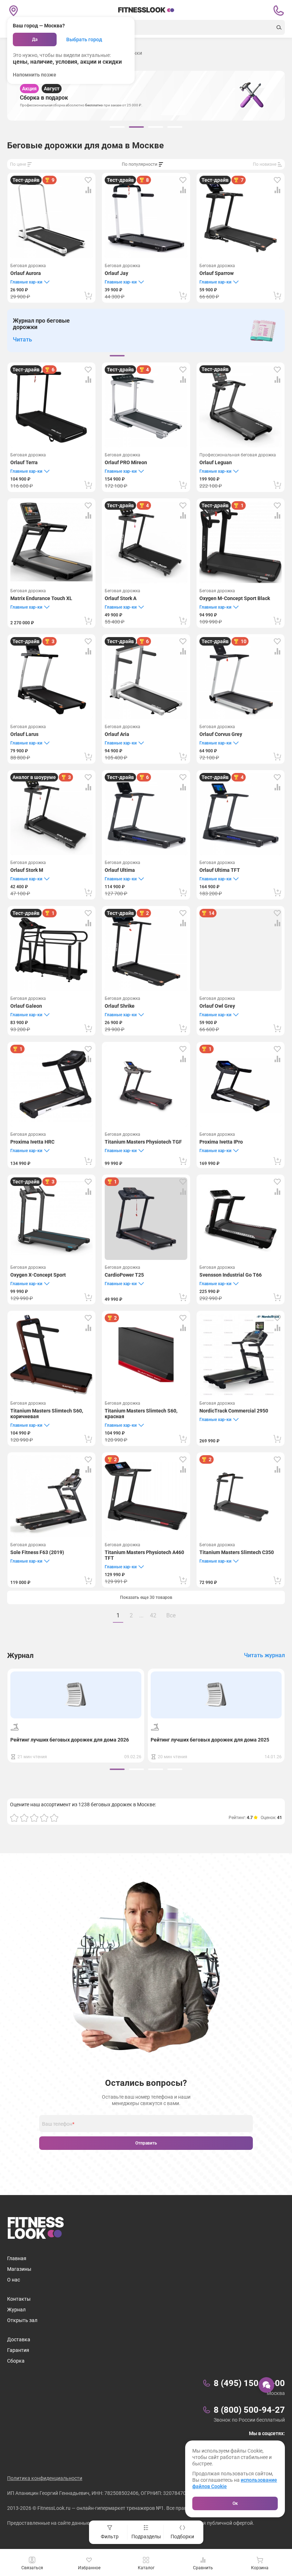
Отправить (146, 2143)
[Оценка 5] (54, 1818)
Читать (22, 340)
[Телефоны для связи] (278, 11)
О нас (14, 2280)
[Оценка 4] (44, 1818)
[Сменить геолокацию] (14, 11)
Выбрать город (84, 39)
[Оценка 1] (14, 1818)
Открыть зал (22, 2320)
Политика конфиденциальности (45, 2478)
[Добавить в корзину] (88, 296)
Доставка (19, 2339)
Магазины (19, 2269)
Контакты (19, 2299)
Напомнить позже (35, 75)
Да (35, 39)
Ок (235, 2503)
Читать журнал (264, 1655)
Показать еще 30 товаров (146, 1597)
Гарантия (18, 2350)
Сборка (16, 2361)
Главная (17, 2258)
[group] (117, 127)
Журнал (16, 2310)
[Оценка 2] (24, 1818)
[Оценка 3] (34, 1818)
